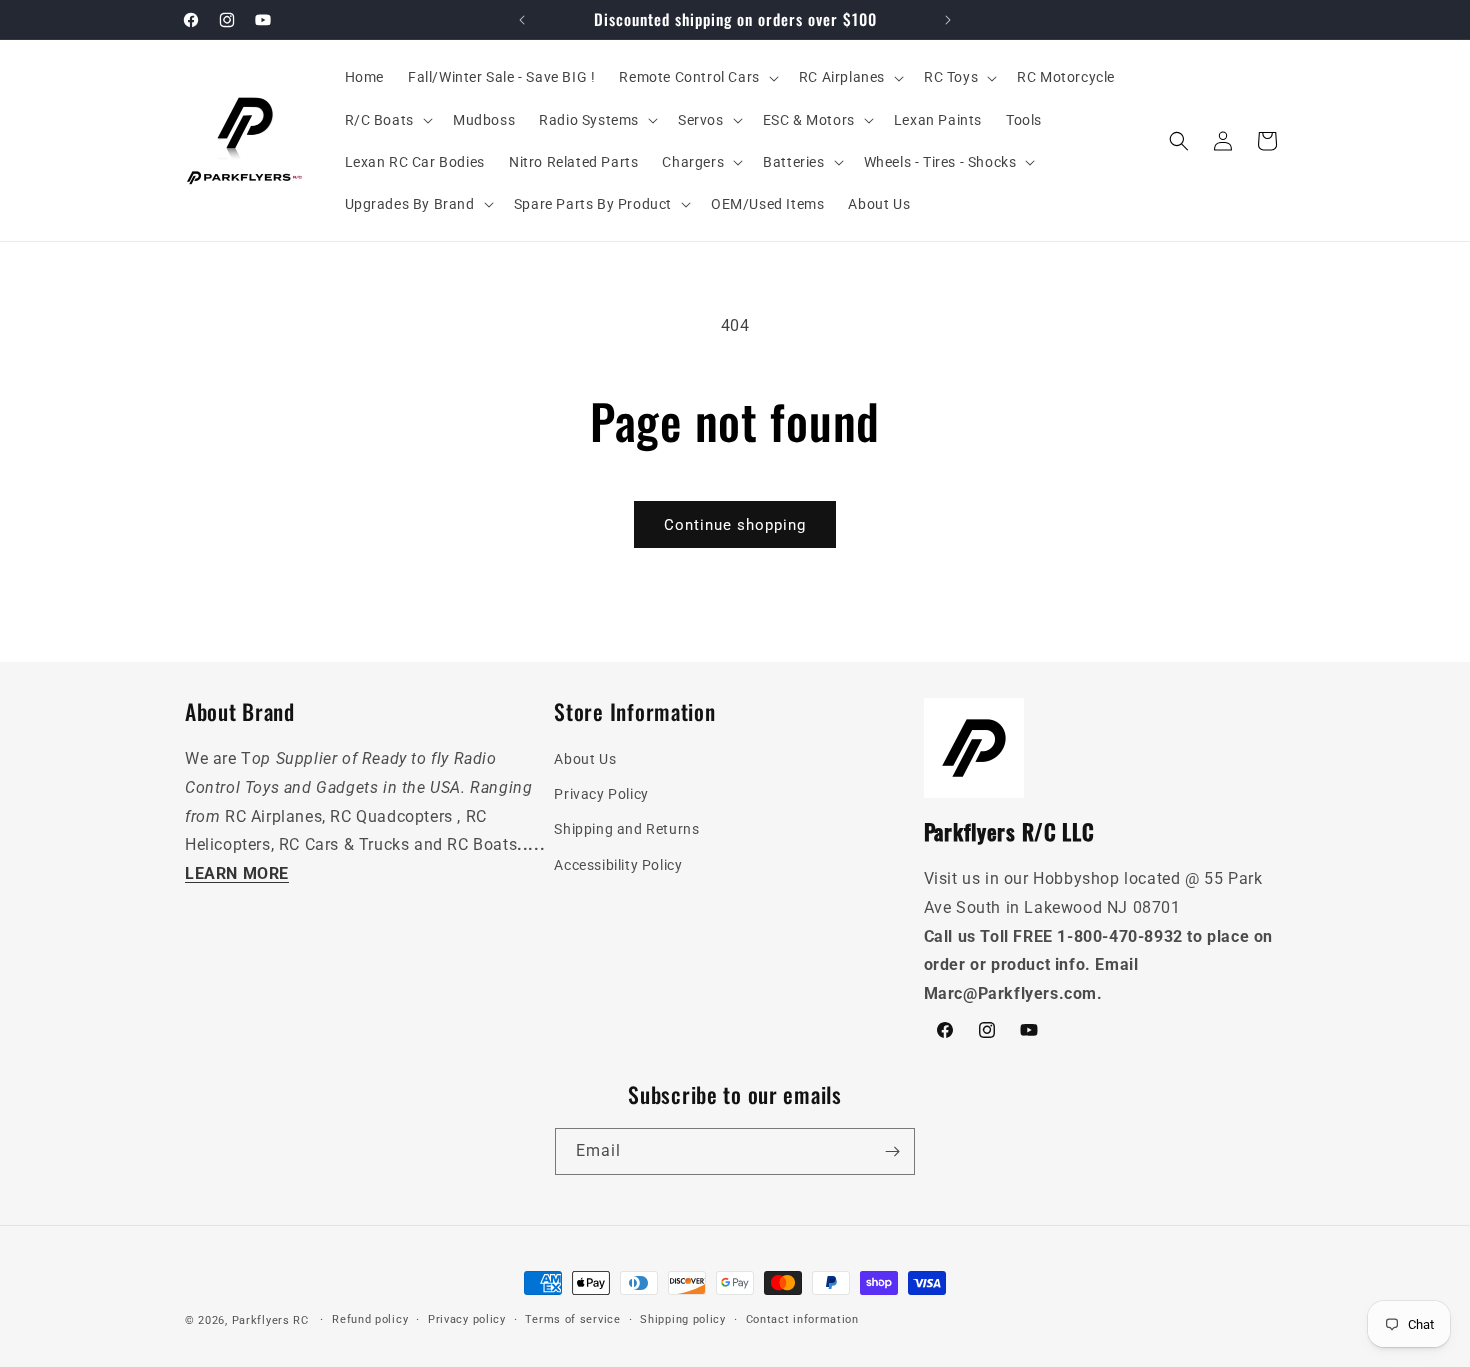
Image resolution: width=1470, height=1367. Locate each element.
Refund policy (370, 1319)
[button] (696, 77)
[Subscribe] (892, 1151)
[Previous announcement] (522, 20)
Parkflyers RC (272, 1320)
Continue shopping (735, 525)
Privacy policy (467, 1319)
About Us (585, 759)
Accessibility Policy (618, 865)
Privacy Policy (601, 795)
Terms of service (572, 1319)
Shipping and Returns (626, 830)
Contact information (802, 1319)
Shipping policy (683, 1319)
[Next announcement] (948, 20)
